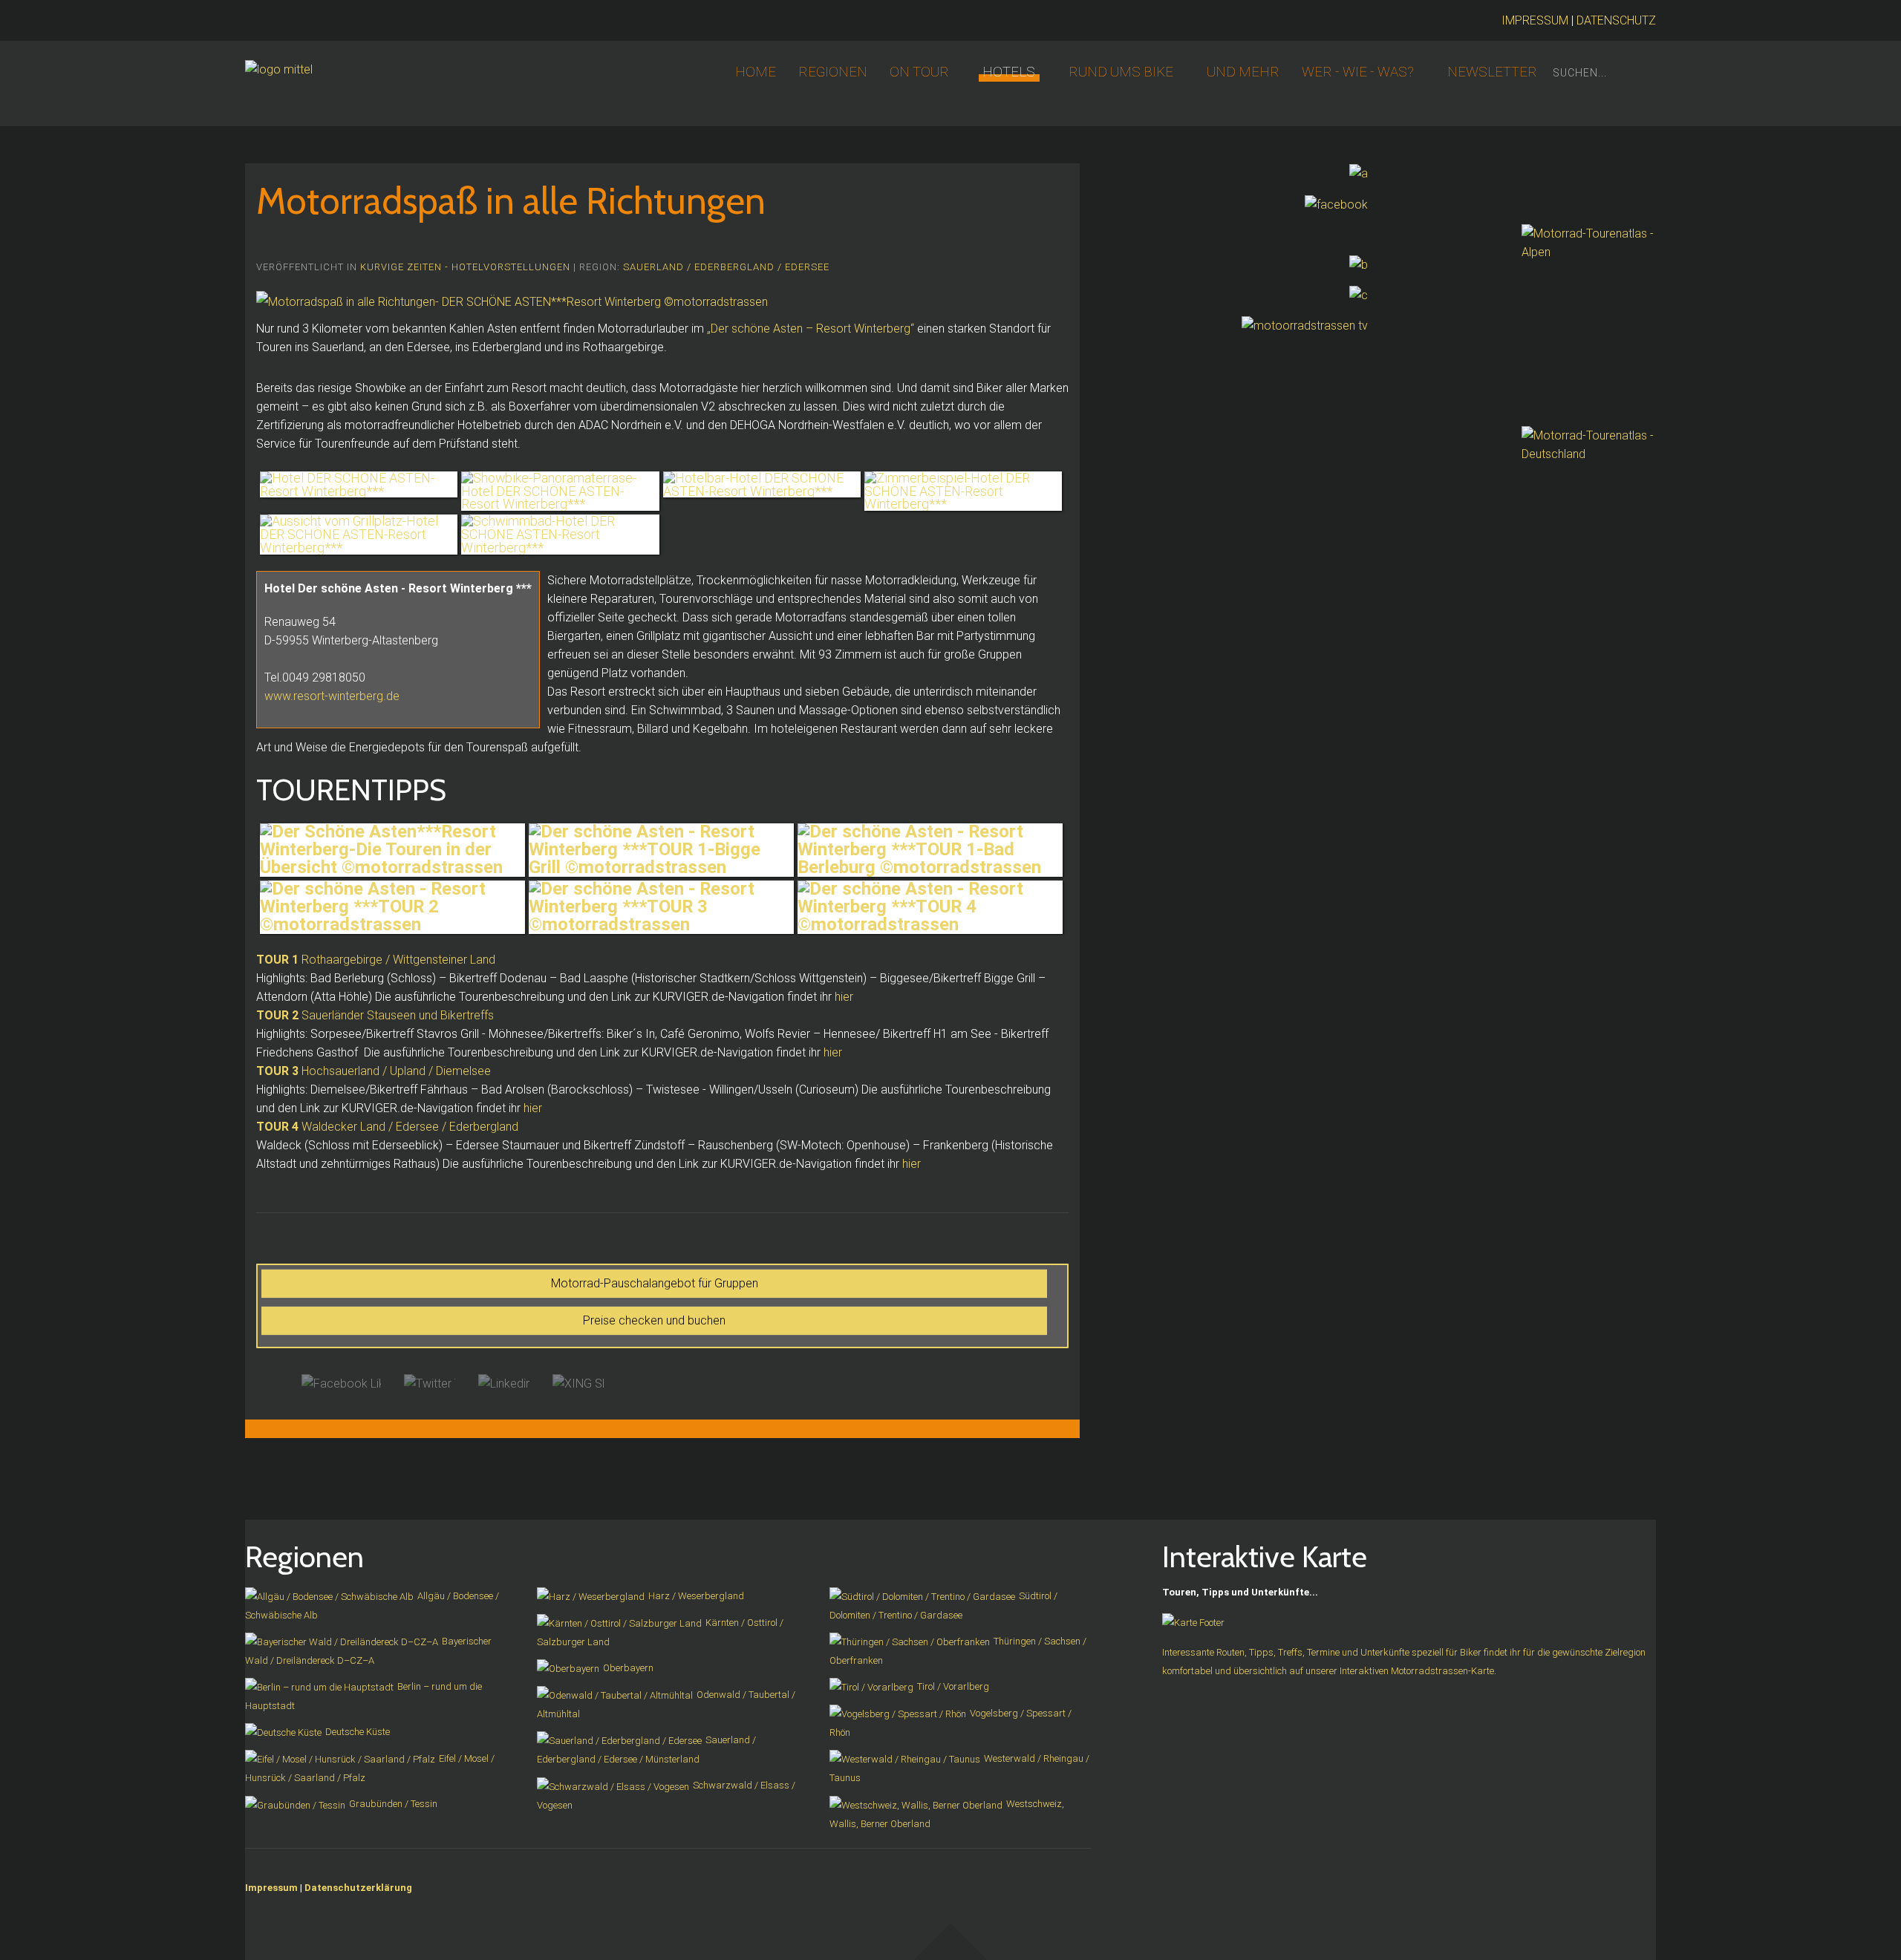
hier (844, 997)
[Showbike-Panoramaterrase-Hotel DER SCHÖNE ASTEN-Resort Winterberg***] (560, 491)
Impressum (271, 1888)
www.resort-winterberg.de (332, 696)
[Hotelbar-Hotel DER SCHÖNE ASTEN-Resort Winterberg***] (762, 485)
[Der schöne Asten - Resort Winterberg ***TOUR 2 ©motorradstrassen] (392, 907)
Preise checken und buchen (654, 1320)
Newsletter (1492, 72)
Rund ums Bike (1121, 72)
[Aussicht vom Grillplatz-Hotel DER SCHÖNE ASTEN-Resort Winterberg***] (359, 534)
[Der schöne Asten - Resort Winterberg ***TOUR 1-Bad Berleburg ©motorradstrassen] (930, 850)
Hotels (1009, 72)
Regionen (833, 72)
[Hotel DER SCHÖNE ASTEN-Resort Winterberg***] (359, 485)
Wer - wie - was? (1358, 72)
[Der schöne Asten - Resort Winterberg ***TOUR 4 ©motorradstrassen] (930, 907)
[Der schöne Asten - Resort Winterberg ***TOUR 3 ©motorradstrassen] (661, 907)
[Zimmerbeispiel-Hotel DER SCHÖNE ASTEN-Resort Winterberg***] (963, 491)
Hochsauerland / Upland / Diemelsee (374, 1071)
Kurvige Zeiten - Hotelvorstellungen (465, 267)
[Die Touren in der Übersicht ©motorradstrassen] (392, 850)
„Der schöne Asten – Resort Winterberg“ (811, 329)
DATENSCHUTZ (1616, 20)
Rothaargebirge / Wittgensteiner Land (376, 960)
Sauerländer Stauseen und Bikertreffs (375, 1015)
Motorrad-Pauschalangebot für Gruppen (655, 1283)
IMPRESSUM (1535, 20)
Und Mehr (1243, 72)
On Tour (919, 72)
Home (756, 72)
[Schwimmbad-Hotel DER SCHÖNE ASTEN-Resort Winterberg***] (560, 534)
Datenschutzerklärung (358, 1888)
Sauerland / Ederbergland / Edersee (726, 267)
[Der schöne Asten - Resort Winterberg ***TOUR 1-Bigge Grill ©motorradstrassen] (661, 850)
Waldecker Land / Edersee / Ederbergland (387, 1127)
